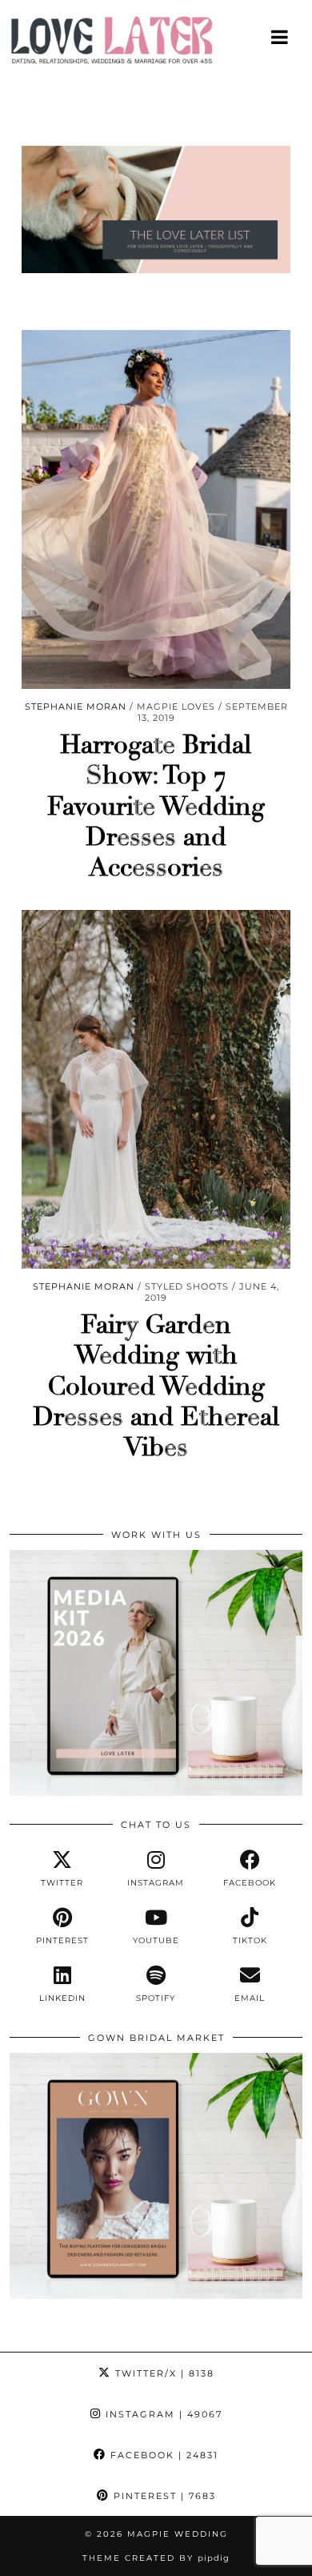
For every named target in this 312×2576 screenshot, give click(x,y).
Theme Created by (156, 2558)
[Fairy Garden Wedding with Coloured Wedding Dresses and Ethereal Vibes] (156, 1089)
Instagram (162, 2414)
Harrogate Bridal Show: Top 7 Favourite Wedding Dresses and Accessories (156, 807)
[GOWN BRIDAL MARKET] (156, 2295)
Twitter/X (163, 2373)
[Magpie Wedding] (156, 44)
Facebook (162, 2455)
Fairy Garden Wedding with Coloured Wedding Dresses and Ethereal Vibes (156, 1387)
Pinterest (163, 2496)
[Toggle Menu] (280, 37)
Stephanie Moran (76, 706)
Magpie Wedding (178, 2534)
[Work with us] (156, 1792)
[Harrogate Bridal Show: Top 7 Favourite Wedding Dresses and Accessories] (156, 509)
